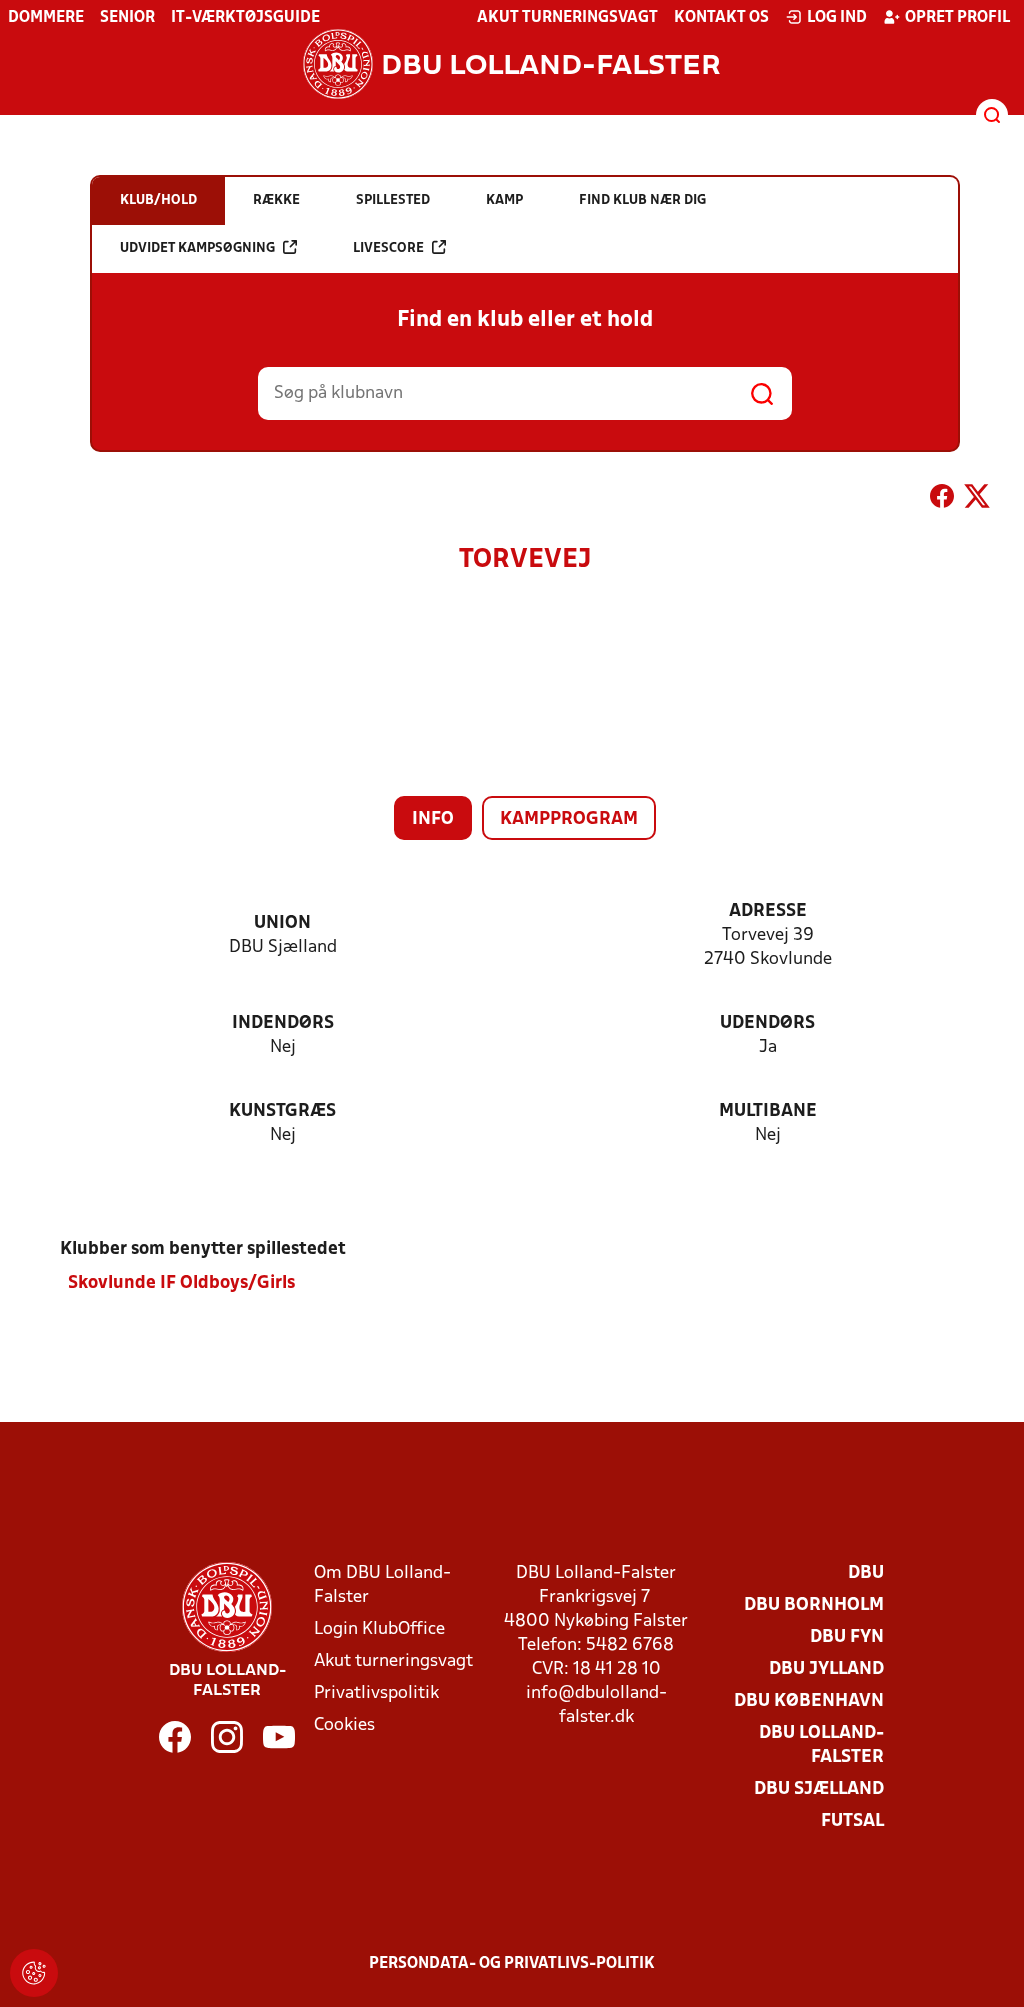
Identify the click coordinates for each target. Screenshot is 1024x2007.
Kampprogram (569, 819)
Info (433, 819)
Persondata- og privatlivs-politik (512, 1964)
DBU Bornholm (814, 1605)
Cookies (344, 1725)
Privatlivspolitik (376, 1693)
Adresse (768, 911)
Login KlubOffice (379, 1629)
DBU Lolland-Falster (821, 1745)
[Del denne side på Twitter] (977, 500)
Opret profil (957, 18)
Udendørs (767, 1023)
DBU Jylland (826, 1669)
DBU (866, 1573)
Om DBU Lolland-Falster (382, 1585)
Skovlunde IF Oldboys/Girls (181, 1283)
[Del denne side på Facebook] (942, 500)
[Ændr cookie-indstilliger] (34, 1973)
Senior (127, 18)
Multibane (768, 1111)
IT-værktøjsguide (245, 18)
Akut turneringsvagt (567, 18)
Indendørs (283, 1023)
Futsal (852, 1821)
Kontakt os (721, 18)
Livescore (388, 248)
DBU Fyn (847, 1637)
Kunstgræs (282, 1111)
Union (282, 923)
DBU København (809, 1701)
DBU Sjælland (819, 1789)
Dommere (46, 18)
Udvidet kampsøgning (197, 248)
